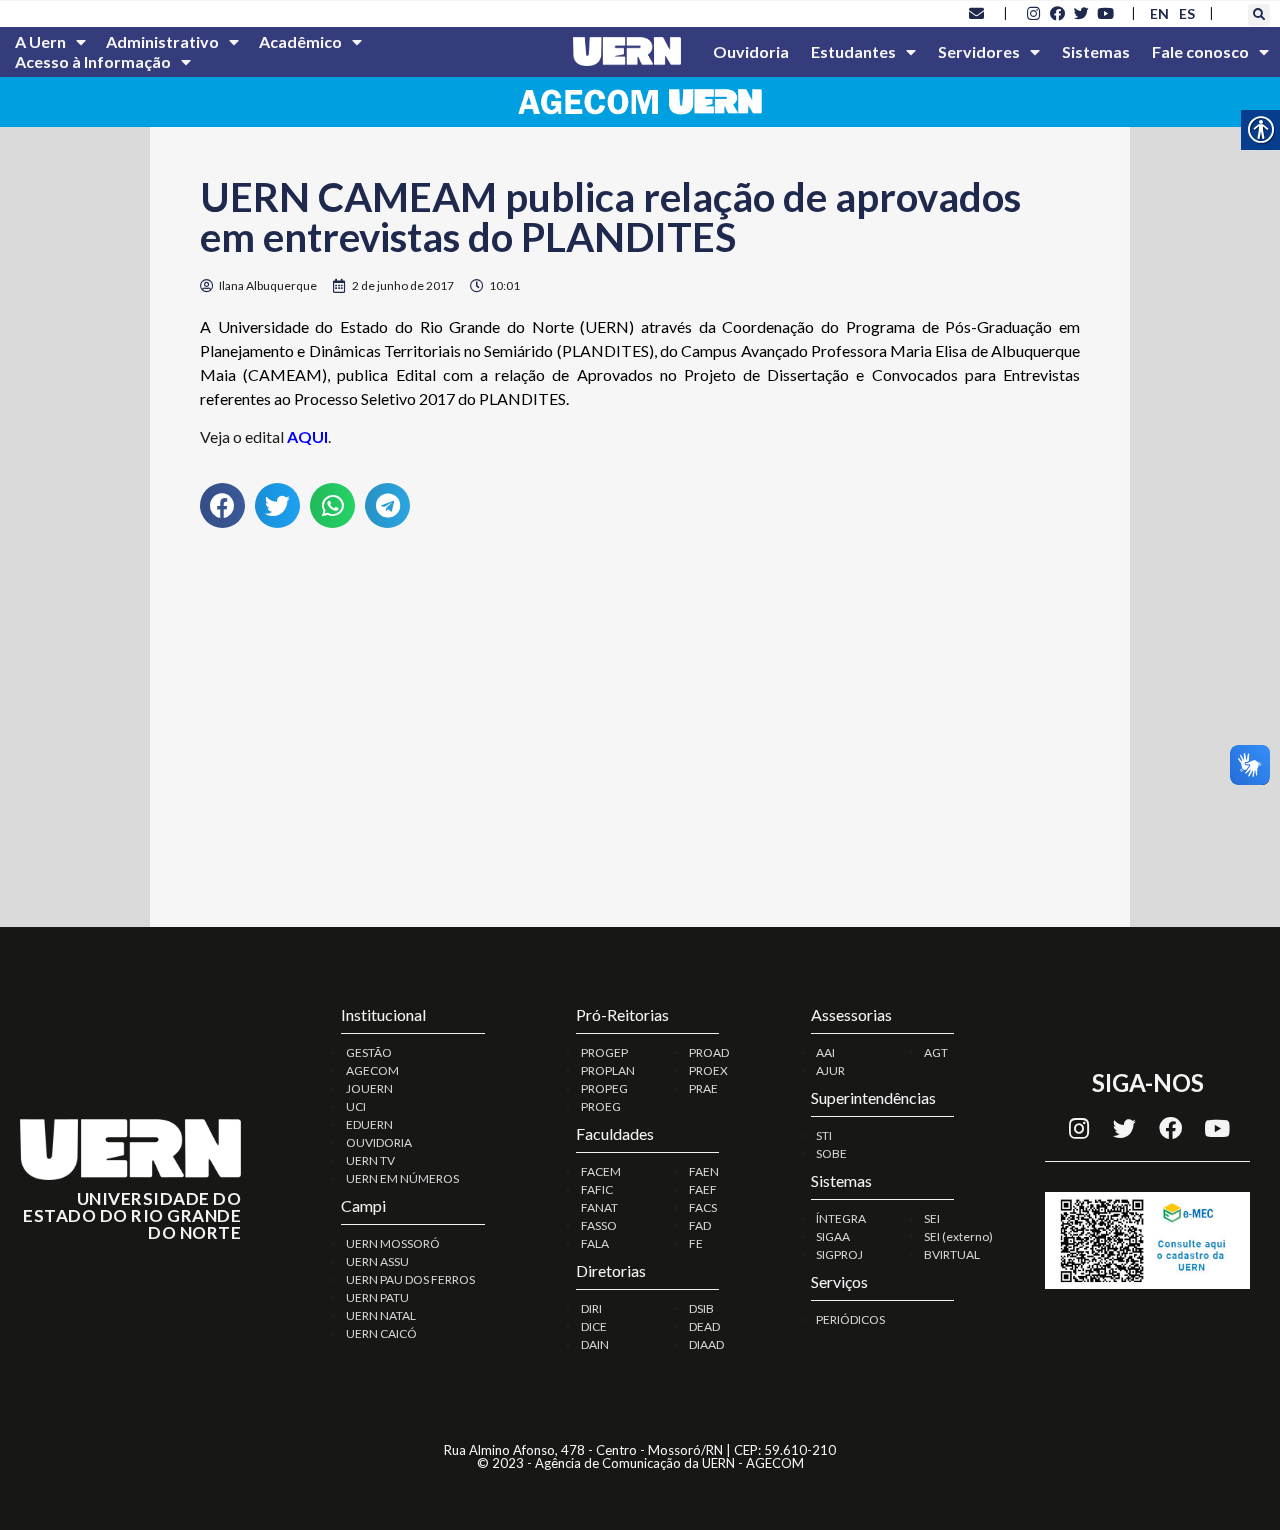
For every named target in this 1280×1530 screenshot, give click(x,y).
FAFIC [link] (597, 1189)
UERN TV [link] (370, 1160)
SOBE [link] (831, 1153)
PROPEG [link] (604, 1088)
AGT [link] (936, 1052)
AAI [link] (825, 1052)
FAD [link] (700, 1225)
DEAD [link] (704, 1326)
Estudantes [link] (853, 51)
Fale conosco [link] (1200, 51)
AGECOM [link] (372, 1070)
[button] (1259, 15)
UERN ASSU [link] (377, 1261)
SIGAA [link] (833, 1236)
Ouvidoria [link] (751, 51)
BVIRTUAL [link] (952, 1254)
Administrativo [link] (162, 41)
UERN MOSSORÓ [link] (393, 1243)
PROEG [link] (601, 1106)
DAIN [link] (595, 1344)
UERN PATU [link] (377, 1297)
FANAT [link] (599, 1207)
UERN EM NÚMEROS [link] (402, 1178)
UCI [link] (356, 1106)
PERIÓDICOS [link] (850, 1319)
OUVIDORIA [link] (379, 1142)
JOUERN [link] (369, 1088)
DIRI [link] (591, 1308)
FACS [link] (703, 1207)
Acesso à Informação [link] (93, 61)
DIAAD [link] (706, 1344)
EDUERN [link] (369, 1124)
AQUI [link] (307, 436)
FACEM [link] (601, 1171)
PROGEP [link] (604, 1052)
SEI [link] (932, 1218)
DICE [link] (594, 1326)
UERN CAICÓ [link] (381, 1333)
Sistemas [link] (1096, 51)
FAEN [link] (704, 1171)
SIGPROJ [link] (839, 1254)
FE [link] (696, 1243)
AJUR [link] (830, 1070)
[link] (977, 13)
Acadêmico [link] (300, 41)
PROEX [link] (708, 1070)
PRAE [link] (703, 1088)
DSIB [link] (701, 1308)
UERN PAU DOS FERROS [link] (410, 1279)
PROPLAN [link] (608, 1070)
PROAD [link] (709, 1052)
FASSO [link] (599, 1225)
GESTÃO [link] (369, 1052)
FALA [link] (595, 1243)
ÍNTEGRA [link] (841, 1218)
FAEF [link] (703, 1189)
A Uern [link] (40, 41)
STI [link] (824, 1135)
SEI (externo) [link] (958, 1236)
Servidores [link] (979, 51)
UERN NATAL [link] (381, 1315)
